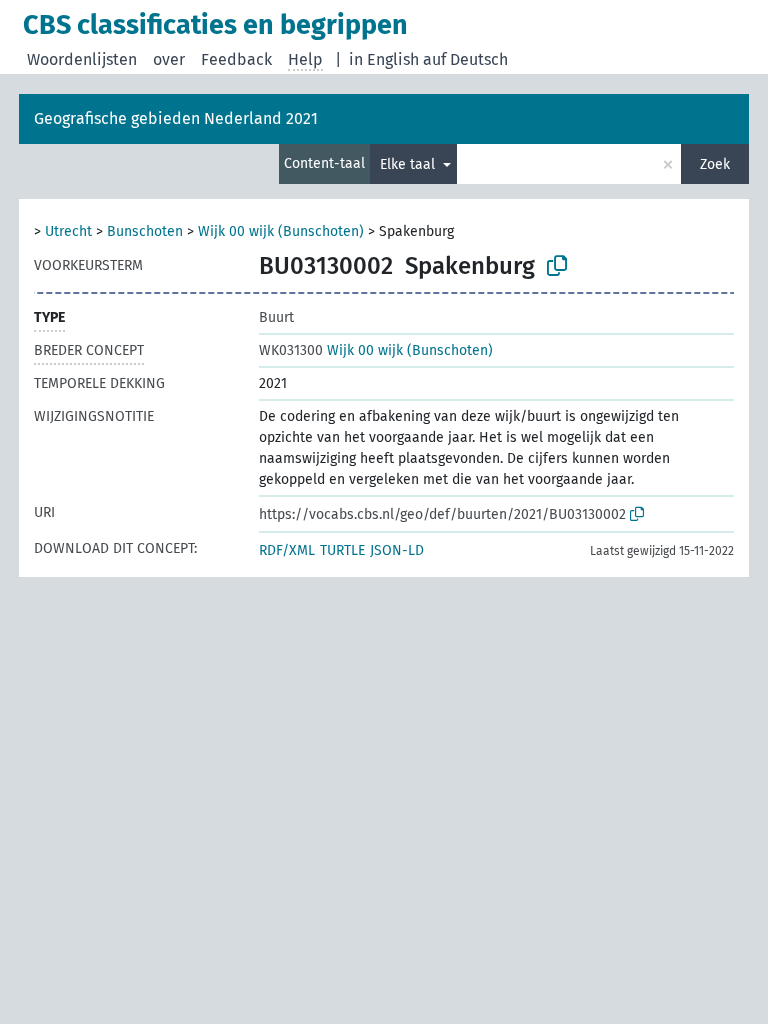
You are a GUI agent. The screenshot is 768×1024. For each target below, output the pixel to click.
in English (384, 59)
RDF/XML (287, 550)
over (169, 59)
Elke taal (409, 164)
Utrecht (68, 231)
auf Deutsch (465, 59)
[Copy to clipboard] (557, 266)
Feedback (236, 59)
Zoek (715, 164)
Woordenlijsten (82, 59)
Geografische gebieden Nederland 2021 (176, 118)
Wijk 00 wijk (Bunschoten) (281, 231)
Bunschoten (145, 231)
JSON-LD (397, 550)
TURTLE (342, 550)
